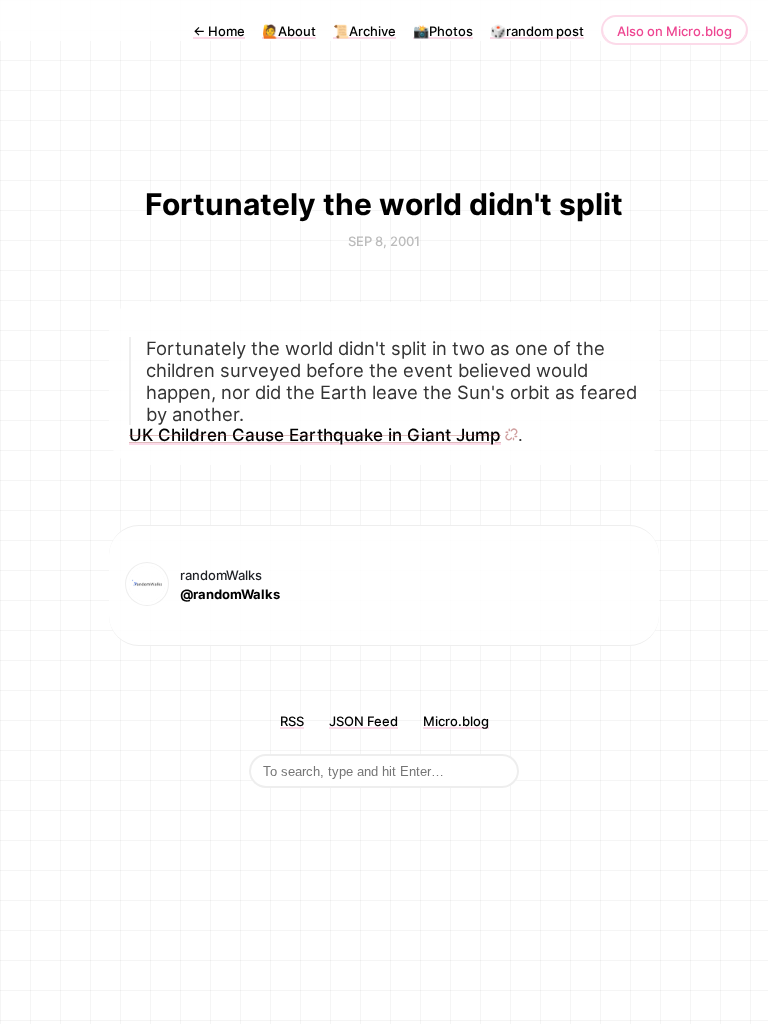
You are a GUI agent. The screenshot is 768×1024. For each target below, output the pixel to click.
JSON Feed (363, 721)
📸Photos (443, 31)
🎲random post (537, 31)
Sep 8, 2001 (384, 241)
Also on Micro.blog (674, 31)
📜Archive (364, 31)
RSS (292, 721)
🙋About (289, 31)
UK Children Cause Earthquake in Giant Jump (315, 435)
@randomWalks (230, 594)
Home (219, 31)
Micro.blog (456, 721)
